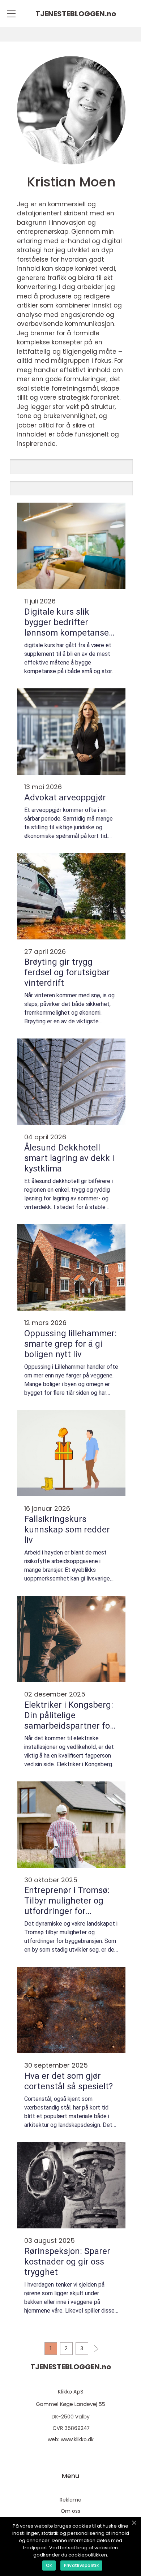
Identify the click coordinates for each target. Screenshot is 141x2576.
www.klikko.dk (77, 2439)
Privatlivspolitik (81, 2565)
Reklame (70, 2500)
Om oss (70, 2511)
